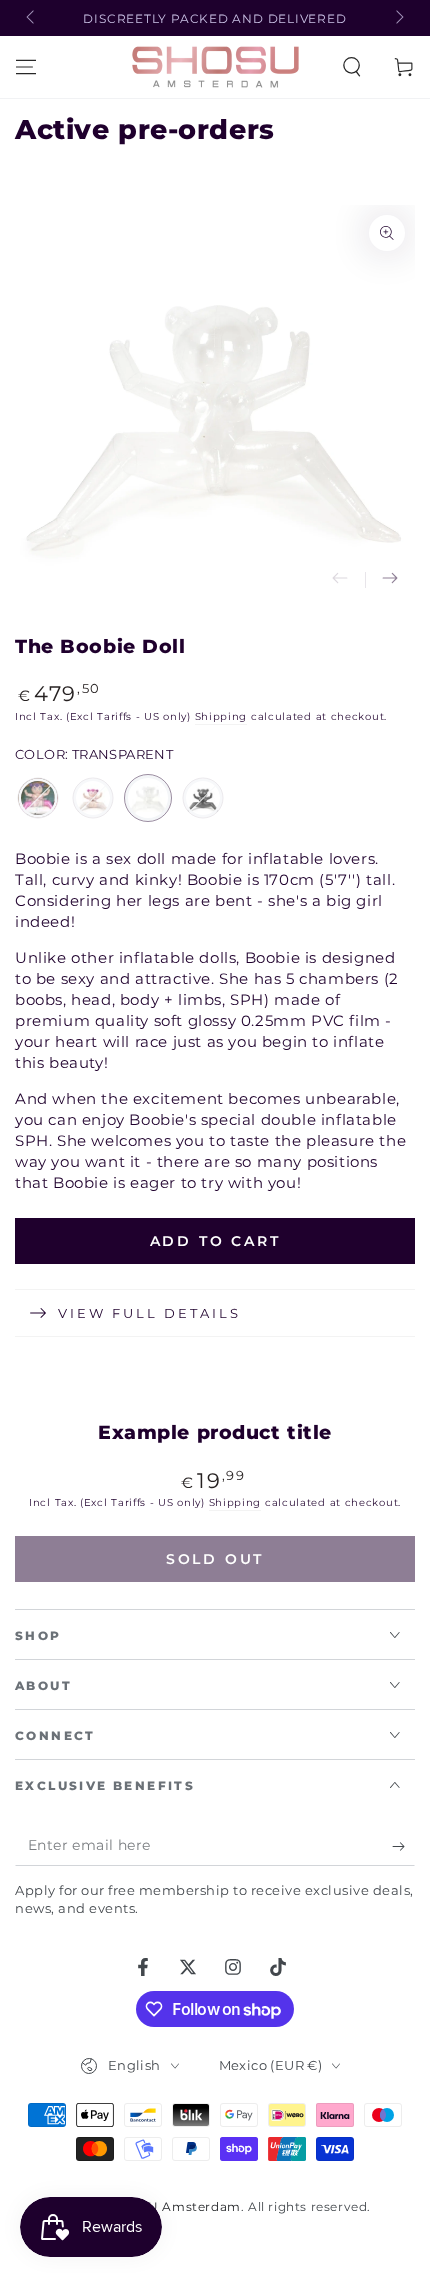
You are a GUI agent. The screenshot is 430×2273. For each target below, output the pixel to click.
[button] (352, 67)
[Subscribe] (403, 1846)
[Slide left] (32, 18)
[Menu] (26, 67)
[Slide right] (398, 18)
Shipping (221, 716)
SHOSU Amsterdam (176, 2206)
